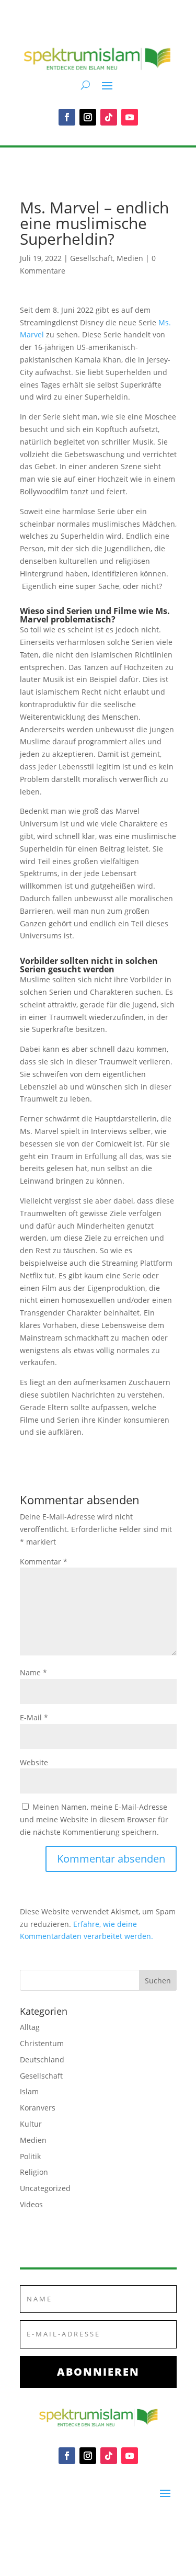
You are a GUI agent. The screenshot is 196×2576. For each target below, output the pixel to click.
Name (33, 1672)
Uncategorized (45, 2188)
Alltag (30, 2027)
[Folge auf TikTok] (109, 117)
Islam (29, 2091)
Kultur (31, 2124)
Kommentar (44, 1562)
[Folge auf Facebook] (67, 117)
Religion (34, 2172)
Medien (130, 258)
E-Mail (34, 1717)
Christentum (42, 2043)
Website (34, 1762)
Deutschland (42, 2059)
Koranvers (38, 2108)
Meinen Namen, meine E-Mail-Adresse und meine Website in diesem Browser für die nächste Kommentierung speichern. (94, 1819)
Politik (30, 2156)
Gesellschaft (91, 258)
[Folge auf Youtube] (130, 117)
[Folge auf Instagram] (88, 117)
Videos (31, 2204)
